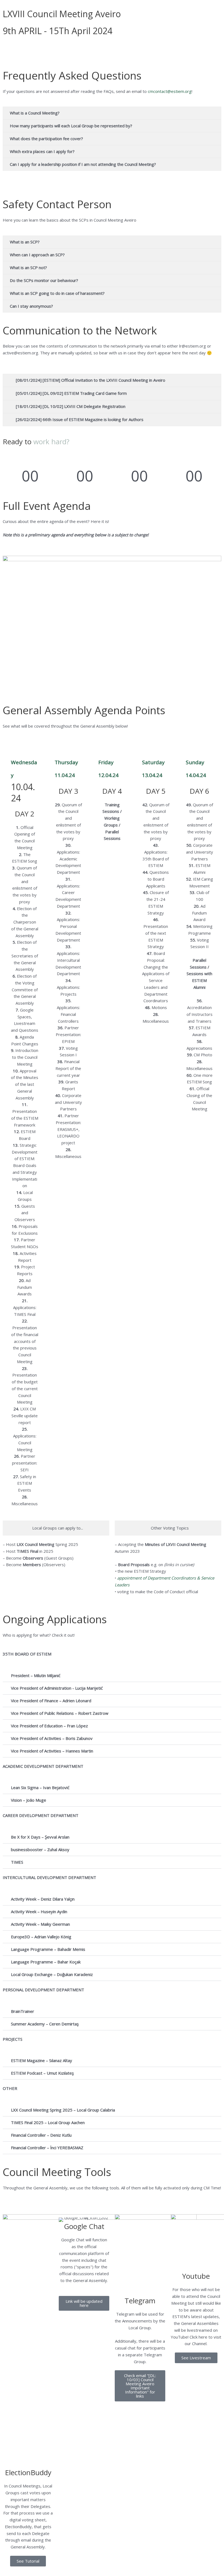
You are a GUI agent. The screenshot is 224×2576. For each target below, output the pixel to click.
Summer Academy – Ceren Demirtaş (45, 2024)
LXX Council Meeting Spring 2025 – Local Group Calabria (63, 2110)
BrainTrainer (23, 2011)
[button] (112, 1676)
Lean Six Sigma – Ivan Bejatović (40, 1787)
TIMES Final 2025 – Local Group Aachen (48, 2122)
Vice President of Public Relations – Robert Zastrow (60, 1713)
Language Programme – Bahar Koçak (46, 1962)
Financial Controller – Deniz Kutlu (41, 2135)
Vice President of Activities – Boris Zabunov (52, 1738)
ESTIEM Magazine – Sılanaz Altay (42, 2060)
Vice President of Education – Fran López (49, 1726)
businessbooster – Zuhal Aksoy (40, 1849)
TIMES (17, 1862)
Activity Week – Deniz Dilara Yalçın (43, 1899)
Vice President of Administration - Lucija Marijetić (57, 1688)
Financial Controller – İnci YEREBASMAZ (47, 2148)
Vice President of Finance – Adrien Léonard (51, 1701)
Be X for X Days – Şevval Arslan (40, 1837)
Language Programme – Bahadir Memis (48, 1949)
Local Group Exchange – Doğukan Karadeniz (52, 1974)
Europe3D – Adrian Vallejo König (41, 1937)
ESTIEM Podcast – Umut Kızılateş (42, 2073)
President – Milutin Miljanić (36, 1675)
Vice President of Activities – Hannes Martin (52, 1751)
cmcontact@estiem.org (170, 91)
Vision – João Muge (29, 1800)
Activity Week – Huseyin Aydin (39, 1912)
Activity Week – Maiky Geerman (40, 1924)
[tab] (56, 1528)
